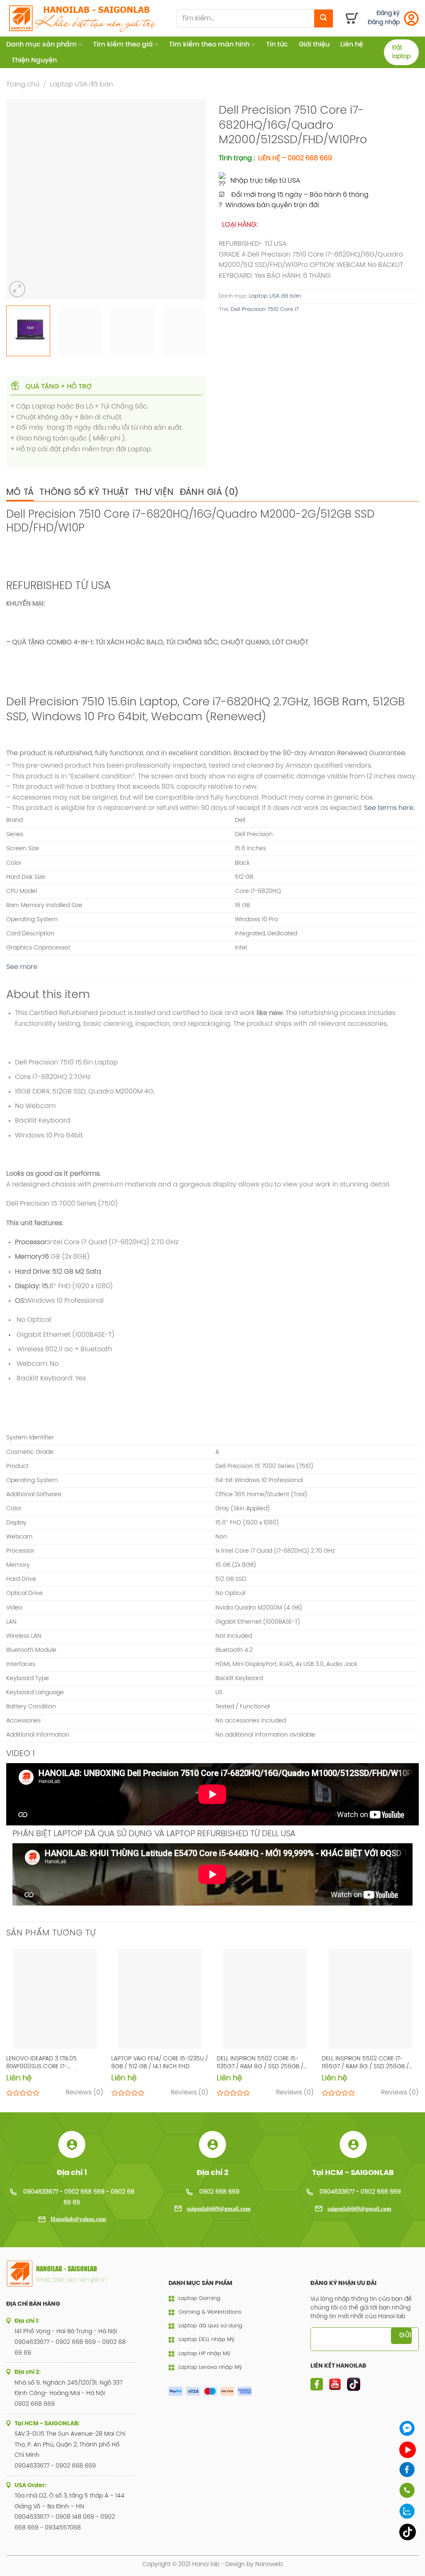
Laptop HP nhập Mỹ (204, 2354)
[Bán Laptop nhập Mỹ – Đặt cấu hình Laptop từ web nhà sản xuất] (85, 18)
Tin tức (277, 45)
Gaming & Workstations (210, 2312)
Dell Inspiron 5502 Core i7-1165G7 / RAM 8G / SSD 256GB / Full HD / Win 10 (365, 2063)
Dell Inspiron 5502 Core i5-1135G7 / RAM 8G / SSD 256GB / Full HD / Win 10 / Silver (260, 2063)
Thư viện (154, 492)
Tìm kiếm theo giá (123, 45)
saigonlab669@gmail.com (219, 2209)
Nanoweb (269, 2564)
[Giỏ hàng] (352, 18)
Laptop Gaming (199, 2298)
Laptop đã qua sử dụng (210, 2326)
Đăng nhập (384, 23)
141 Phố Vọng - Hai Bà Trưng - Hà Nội (66, 2332)
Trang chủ (23, 84)
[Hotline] (408, 2490)
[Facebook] (408, 2470)
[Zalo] (408, 2511)
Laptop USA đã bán (81, 84)
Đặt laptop (401, 52)
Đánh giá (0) (209, 492)
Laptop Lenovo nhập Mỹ (210, 2367)
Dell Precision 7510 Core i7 (265, 309)
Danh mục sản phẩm (42, 45)
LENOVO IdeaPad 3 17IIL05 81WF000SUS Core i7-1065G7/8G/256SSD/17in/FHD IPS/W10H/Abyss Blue (47, 2063)
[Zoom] (17, 289)
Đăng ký (388, 13)
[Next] (192, 199)
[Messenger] (408, 2428)
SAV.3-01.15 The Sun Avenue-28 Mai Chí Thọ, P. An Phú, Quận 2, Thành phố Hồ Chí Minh (70, 2445)
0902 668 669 (219, 2192)
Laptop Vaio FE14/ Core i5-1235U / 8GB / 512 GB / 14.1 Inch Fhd (160, 2063)
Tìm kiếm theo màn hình (209, 45)
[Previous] (21, 199)
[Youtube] (408, 2450)
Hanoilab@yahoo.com (78, 2219)
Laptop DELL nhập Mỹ (206, 2340)
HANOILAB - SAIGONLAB (67, 2269)
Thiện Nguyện (34, 60)
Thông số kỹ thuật (84, 492)
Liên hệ (352, 45)
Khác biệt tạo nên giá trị (71, 2279)
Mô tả (20, 492)
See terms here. (389, 808)
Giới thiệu (314, 45)
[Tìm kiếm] (324, 18)
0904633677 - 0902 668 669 (360, 2192)
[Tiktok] (408, 2532)
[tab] (20, 492)
